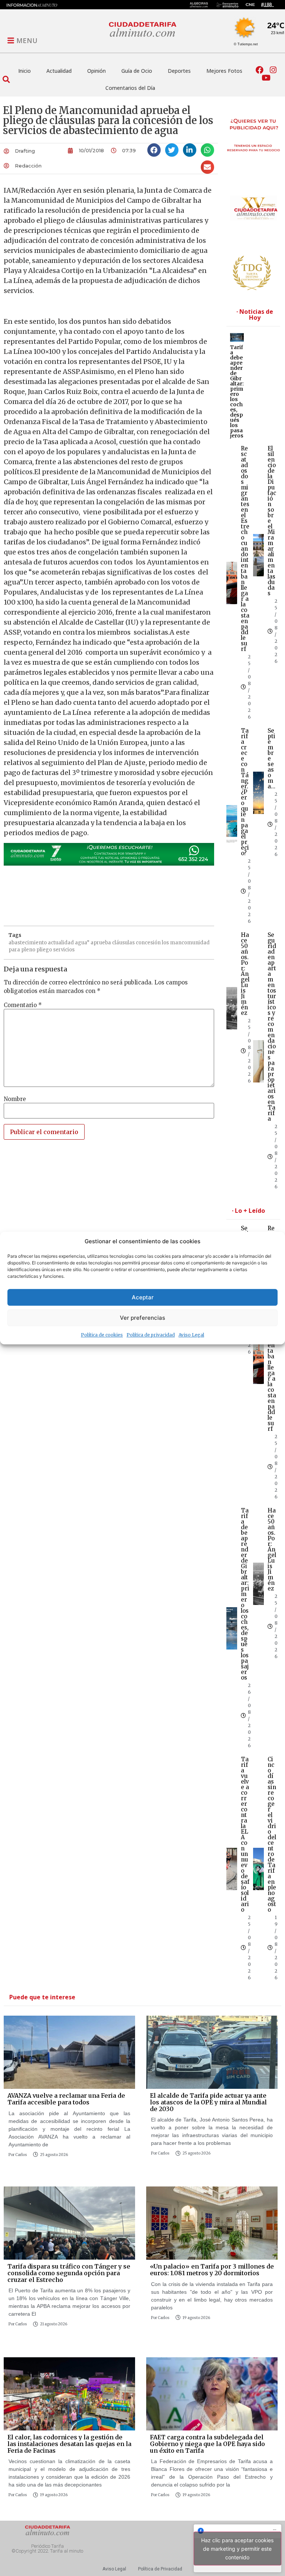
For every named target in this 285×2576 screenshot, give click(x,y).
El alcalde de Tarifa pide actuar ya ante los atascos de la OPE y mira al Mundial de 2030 (208, 2102)
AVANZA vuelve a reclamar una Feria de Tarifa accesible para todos (66, 2099)
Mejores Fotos (224, 71)
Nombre (15, 1099)
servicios (64, 950)
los (165, 943)
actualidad (61, 943)
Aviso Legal (191, 1335)
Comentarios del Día (130, 88)
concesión (148, 943)
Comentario (23, 1005)
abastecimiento (28, 943)
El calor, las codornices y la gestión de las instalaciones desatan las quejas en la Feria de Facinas (69, 2444)
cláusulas (123, 943)
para (14, 950)
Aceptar (143, 1297)
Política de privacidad (151, 1335)
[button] (6, 79)
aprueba (101, 943)
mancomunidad (190, 943)
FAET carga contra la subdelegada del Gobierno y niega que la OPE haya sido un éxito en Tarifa (207, 2444)
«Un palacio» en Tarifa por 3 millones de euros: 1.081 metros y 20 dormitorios (212, 2270)
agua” (82, 943)
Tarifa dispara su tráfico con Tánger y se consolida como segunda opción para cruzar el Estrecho (69, 2273)
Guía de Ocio (137, 71)
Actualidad (59, 71)
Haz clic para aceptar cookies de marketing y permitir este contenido (237, 2548)
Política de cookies (102, 1335)
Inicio (24, 71)
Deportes (179, 71)
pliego (44, 950)
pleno (28, 950)
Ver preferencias (142, 1318)
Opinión (96, 71)
